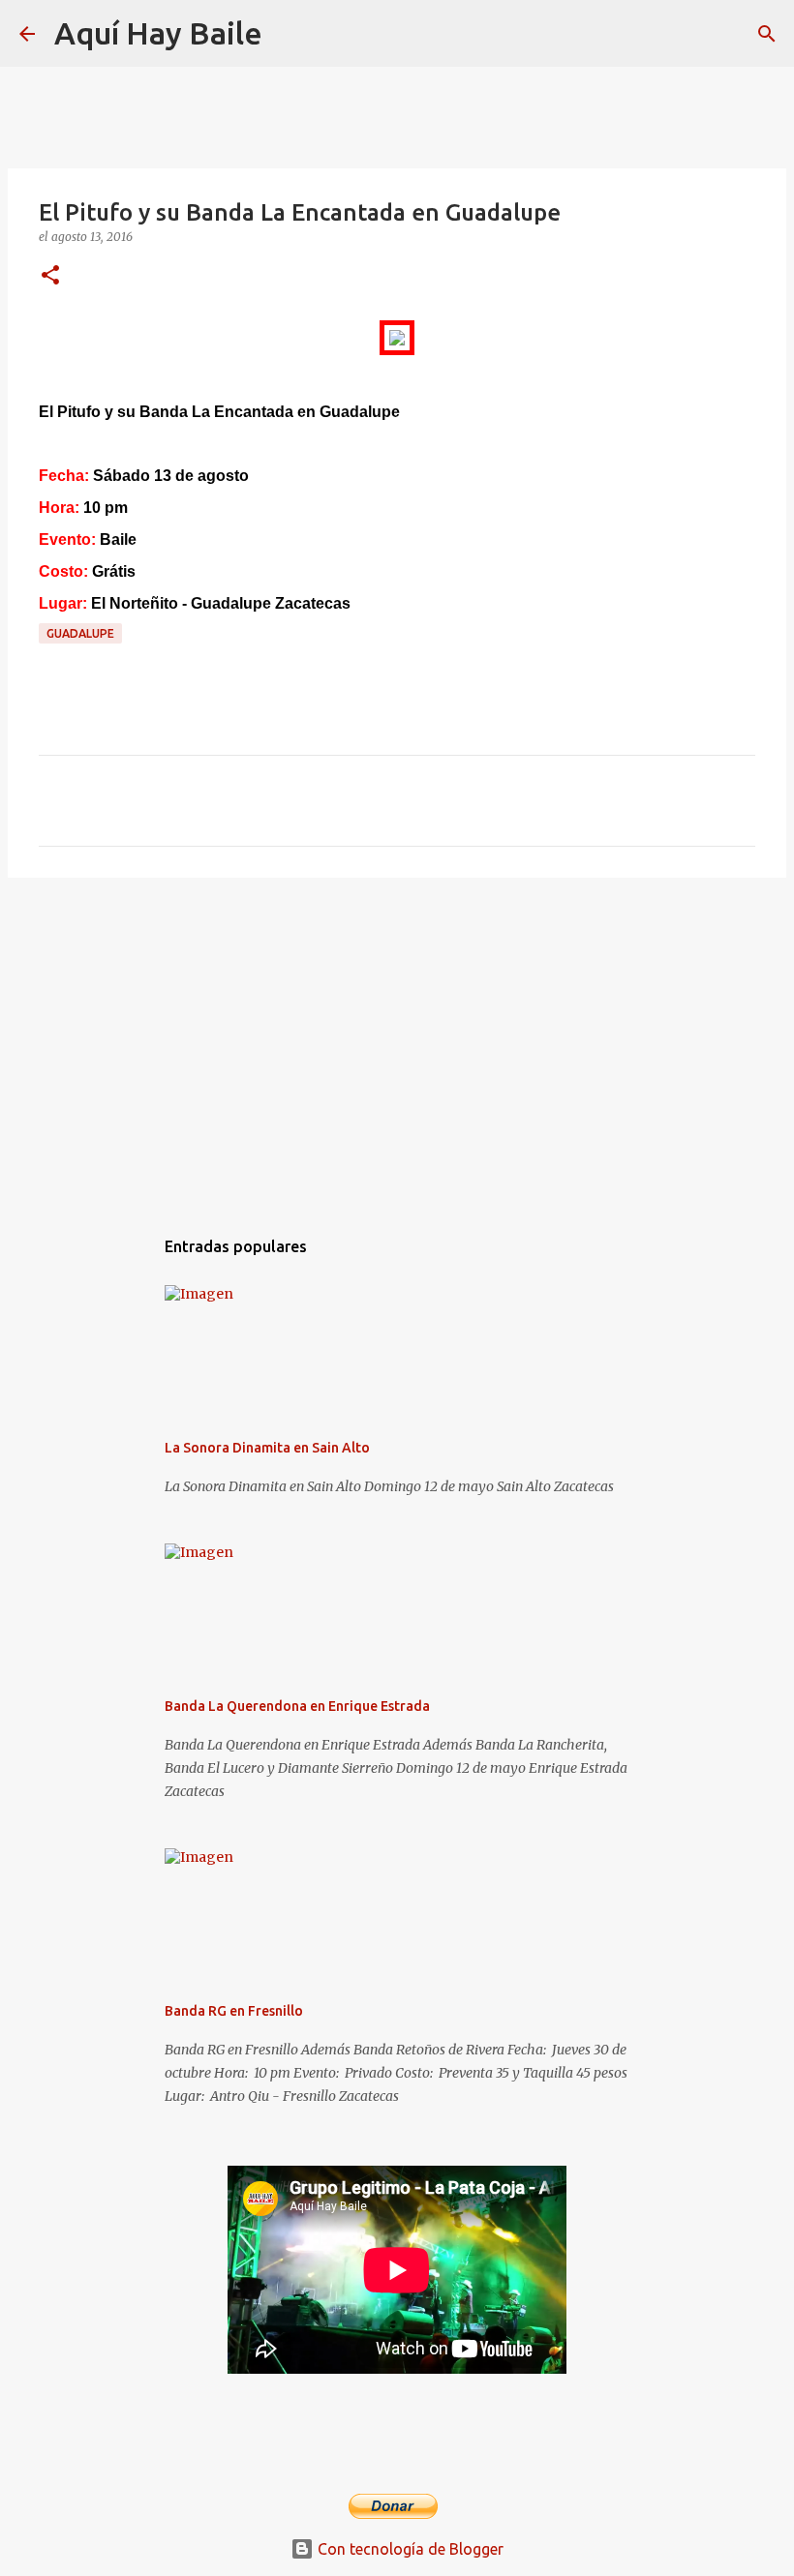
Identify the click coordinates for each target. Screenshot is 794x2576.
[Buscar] (290, 34)
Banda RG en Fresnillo (234, 2011)
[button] (50, 276)
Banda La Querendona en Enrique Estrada (297, 1706)
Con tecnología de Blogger (409, 2549)
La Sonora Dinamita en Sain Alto (267, 1448)
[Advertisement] (397, 1042)
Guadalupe (80, 633)
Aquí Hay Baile (158, 33)
